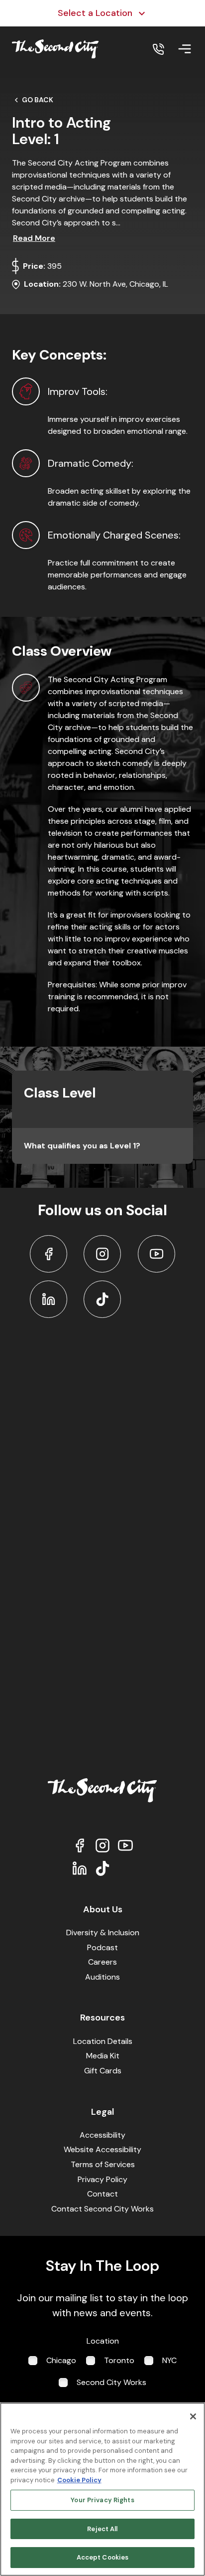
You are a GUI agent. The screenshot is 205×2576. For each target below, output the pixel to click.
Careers (102, 1962)
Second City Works (111, 2382)
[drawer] (185, 49)
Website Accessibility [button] (102, 2149)
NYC (169, 2360)
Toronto (119, 2360)
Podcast (102, 1947)
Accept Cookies (103, 2557)
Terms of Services (103, 2164)
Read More (34, 238)
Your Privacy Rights (102, 2500)
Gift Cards (103, 2071)
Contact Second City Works (102, 2209)
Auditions (102, 1977)
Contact (102, 2194)
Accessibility (102, 2135)
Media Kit (103, 2056)
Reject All (102, 2529)
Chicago (61, 2360)
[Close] (193, 2416)
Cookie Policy (79, 2480)
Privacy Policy (102, 2179)
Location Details (103, 2041)
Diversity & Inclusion (103, 1932)
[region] (102, 2489)
